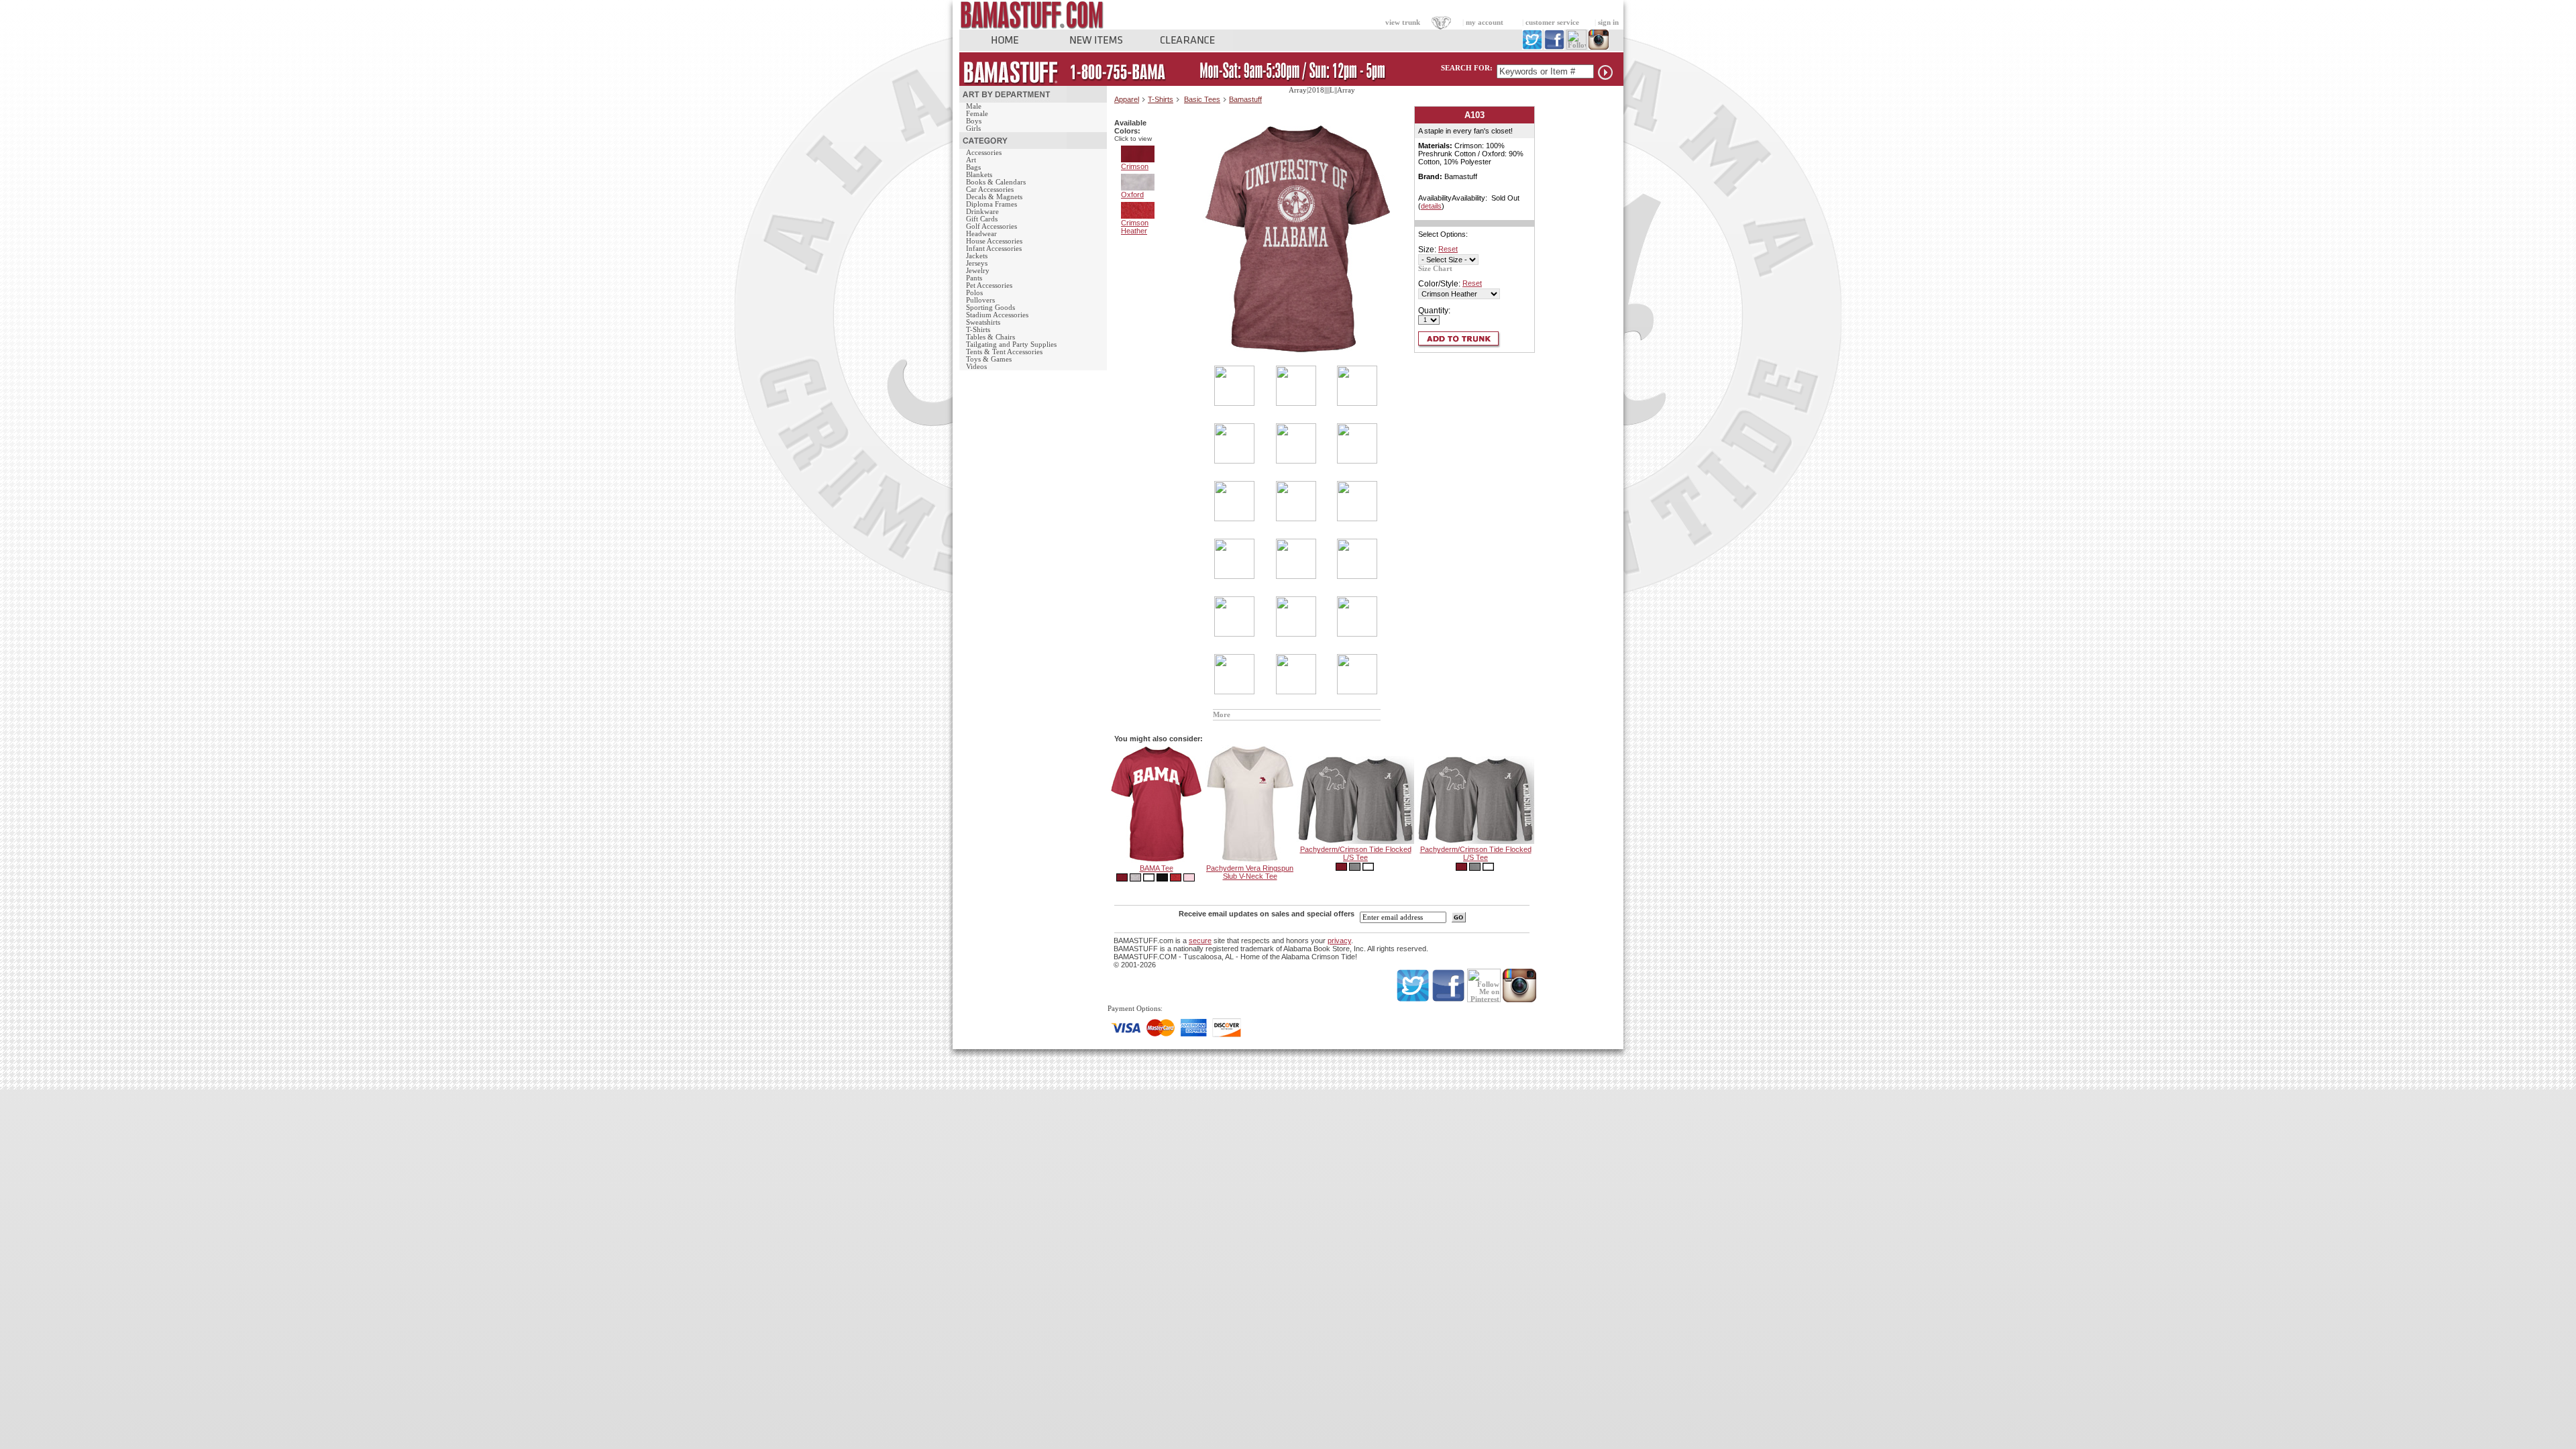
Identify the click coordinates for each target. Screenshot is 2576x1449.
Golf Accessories (991, 226)
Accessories (984, 153)
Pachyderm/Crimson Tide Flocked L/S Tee (1356, 853)
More (1222, 715)
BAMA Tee (1157, 868)
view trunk (1403, 22)
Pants (974, 278)
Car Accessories (990, 190)
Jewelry (978, 271)
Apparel (1127, 99)
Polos (974, 293)
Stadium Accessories (997, 315)
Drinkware (982, 212)
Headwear (981, 234)
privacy (1339, 941)
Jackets (977, 256)
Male (974, 106)
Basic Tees (1202, 99)
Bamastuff (1245, 99)
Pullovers (980, 300)
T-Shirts (978, 330)
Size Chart (1435, 269)
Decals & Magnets (994, 197)
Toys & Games (989, 359)
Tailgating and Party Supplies (1011, 344)
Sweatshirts (983, 322)
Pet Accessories (989, 285)
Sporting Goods (990, 308)
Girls (973, 128)
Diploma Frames (991, 204)
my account (1485, 22)
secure (1200, 941)
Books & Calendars (996, 182)
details (1431, 206)
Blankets (979, 175)
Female (977, 114)
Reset (1448, 249)
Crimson (1135, 166)
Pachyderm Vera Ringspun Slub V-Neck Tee (1250, 872)
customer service (1552, 22)
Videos (976, 367)
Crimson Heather (1135, 227)
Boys (974, 121)
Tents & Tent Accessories (1004, 352)
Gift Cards (982, 219)
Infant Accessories (994, 249)
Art (971, 160)
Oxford (1132, 195)
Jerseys (977, 263)
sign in (1608, 22)
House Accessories (994, 241)
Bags (973, 167)
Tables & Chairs (990, 337)
